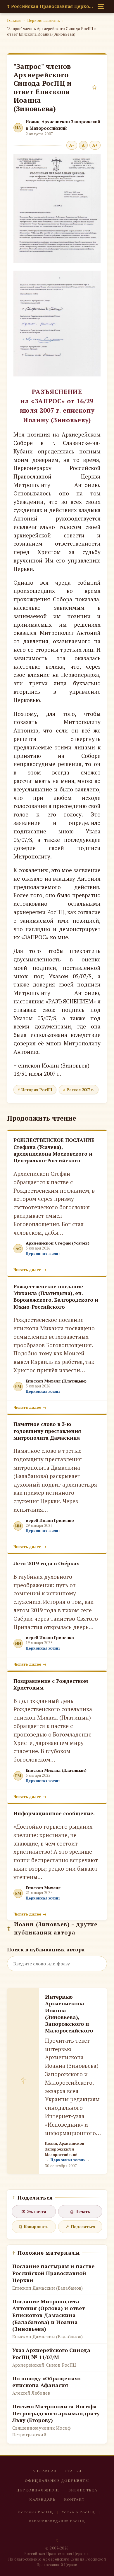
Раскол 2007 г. (80, 1090)
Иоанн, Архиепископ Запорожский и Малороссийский (63, 125)
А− (72, 145)
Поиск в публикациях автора (46, 1949)
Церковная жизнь (44, 20)
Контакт (74, 2500)
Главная (14, 20)
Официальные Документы (57, 2481)
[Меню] (101, 6)
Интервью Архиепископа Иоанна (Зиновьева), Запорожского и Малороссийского (69, 2014)
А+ (95, 145)
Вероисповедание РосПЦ (57, 2521)
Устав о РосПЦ (78, 2512)
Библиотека (83, 2490)
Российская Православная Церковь (51, 6)
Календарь (42, 2500)
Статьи (73, 2471)
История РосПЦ (37, 1090)
